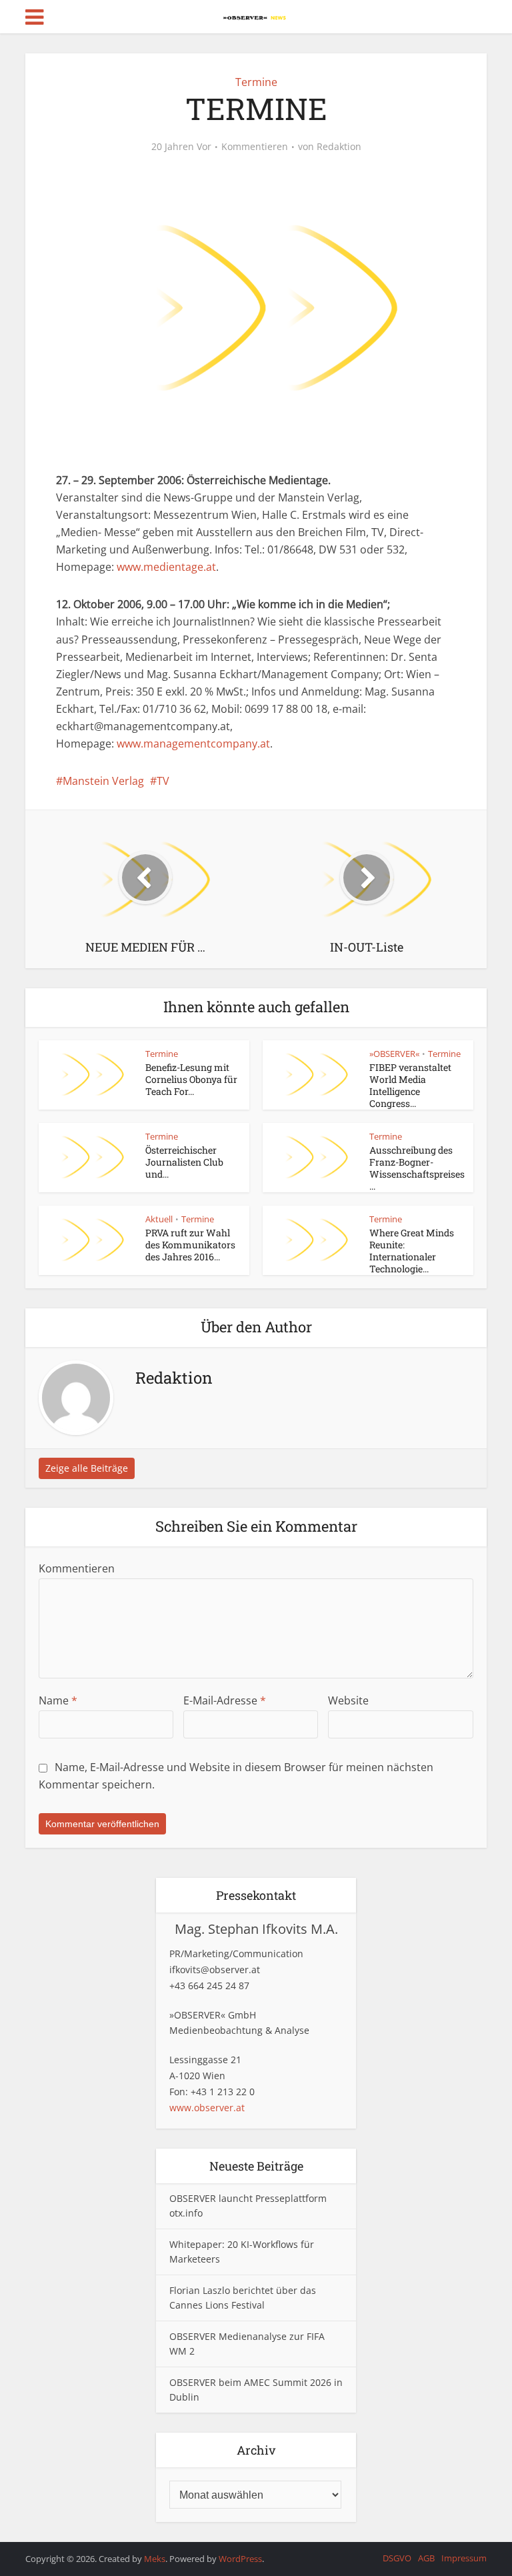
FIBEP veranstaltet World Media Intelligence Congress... (410, 1085)
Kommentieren (255, 147)
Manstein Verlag (103, 781)
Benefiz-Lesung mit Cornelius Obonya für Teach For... (191, 1079)
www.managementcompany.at (193, 744)
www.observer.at (207, 2108)
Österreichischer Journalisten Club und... (184, 1162)
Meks (155, 2559)
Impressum (464, 2558)
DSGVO (397, 2558)
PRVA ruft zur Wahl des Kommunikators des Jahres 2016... (190, 1245)
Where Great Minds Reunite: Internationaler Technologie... (412, 1251)
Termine (256, 82)
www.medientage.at (166, 567)
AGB (426, 2558)
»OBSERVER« (394, 1054)
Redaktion (339, 147)
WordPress (240, 2559)
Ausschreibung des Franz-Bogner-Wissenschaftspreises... (417, 1168)
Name (58, 1700)
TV (163, 781)
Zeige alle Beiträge (87, 1468)
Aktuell (159, 1219)
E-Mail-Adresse (225, 1700)
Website (348, 1700)
